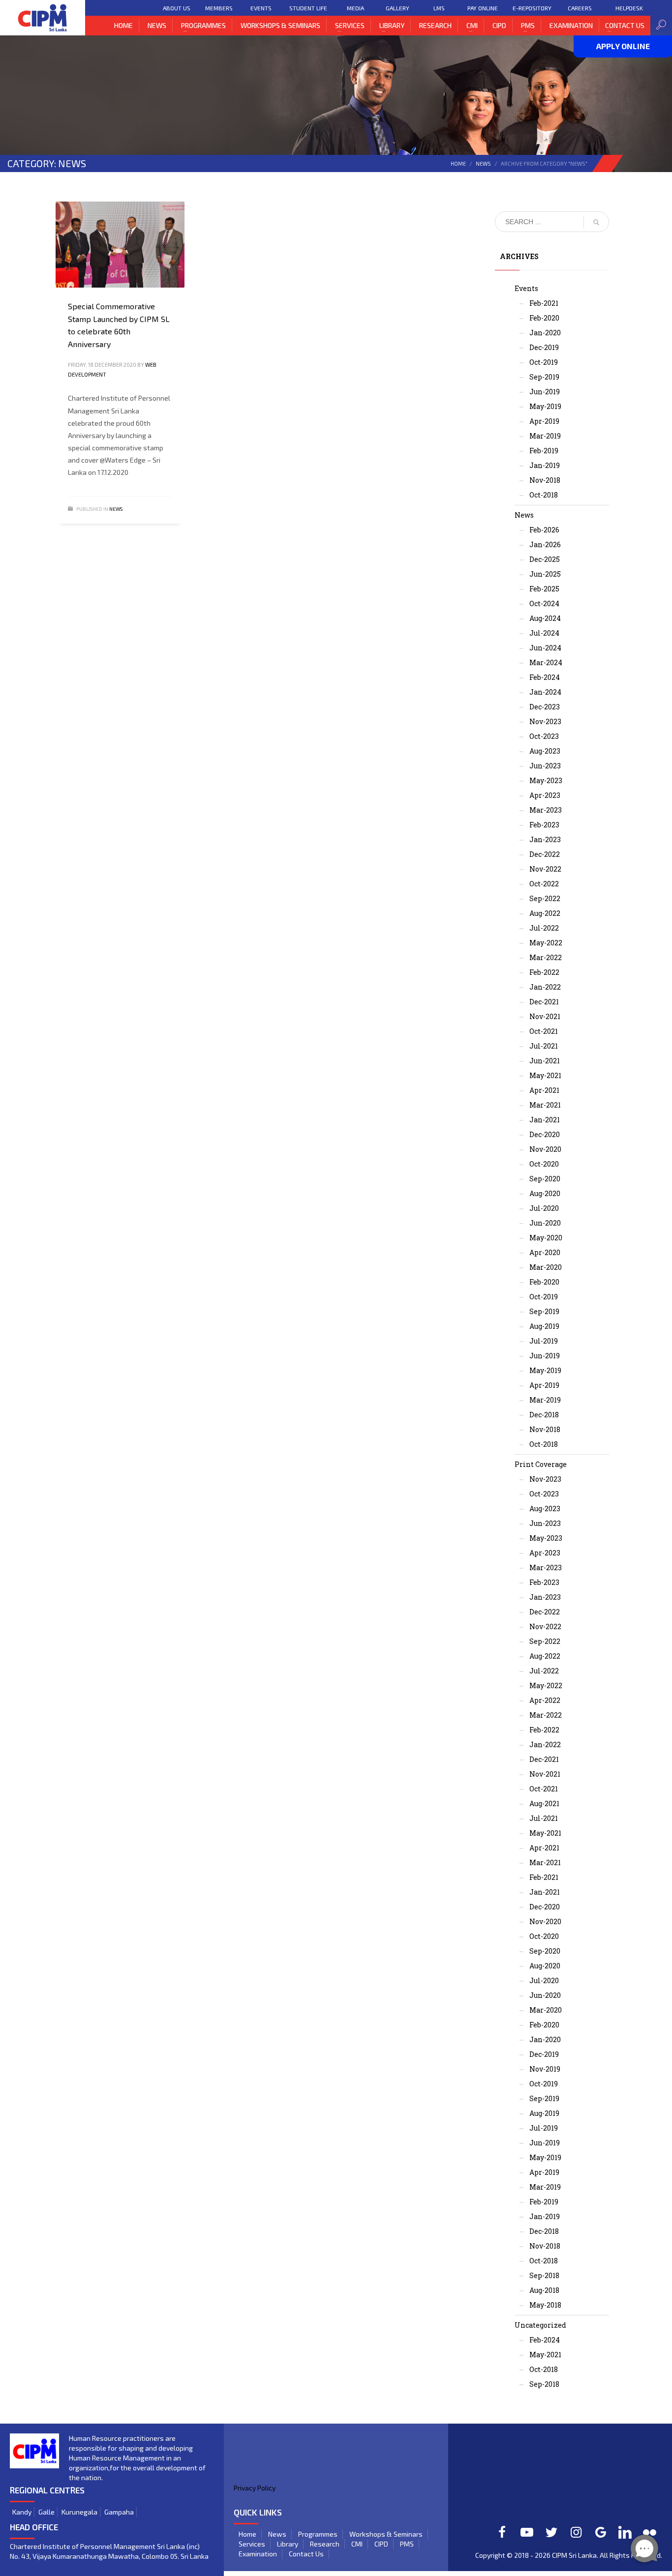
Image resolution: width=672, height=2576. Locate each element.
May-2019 (545, 406)
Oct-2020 (544, 1164)
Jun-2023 (545, 766)
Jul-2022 (544, 928)
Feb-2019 (544, 451)
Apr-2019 (544, 421)
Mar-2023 (546, 810)
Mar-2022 (546, 957)
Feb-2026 (544, 530)
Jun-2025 (545, 574)
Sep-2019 (544, 377)
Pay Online (483, 8)
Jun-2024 (545, 648)
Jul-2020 (544, 1208)
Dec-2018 (544, 1415)
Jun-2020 (545, 1223)
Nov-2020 (545, 1149)
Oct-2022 (544, 884)
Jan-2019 (545, 465)
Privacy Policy (255, 2488)
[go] (596, 222)
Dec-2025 (545, 559)
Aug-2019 (544, 1326)
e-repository (532, 8)
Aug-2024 (545, 618)
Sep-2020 (545, 1179)
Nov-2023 (545, 721)
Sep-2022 (545, 898)
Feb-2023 (544, 825)
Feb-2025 (544, 589)
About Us (177, 8)
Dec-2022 (545, 854)
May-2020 (546, 1238)
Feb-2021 (544, 303)
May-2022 (546, 943)
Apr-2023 (545, 795)
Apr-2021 (544, 1090)
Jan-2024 (545, 692)
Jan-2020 (545, 333)
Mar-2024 (546, 662)
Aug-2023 (545, 751)
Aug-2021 (544, 1803)
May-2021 (545, 1075)
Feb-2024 (545, 677)
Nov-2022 (545, 869)
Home (458, 163)
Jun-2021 (545, 1061)
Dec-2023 (545, 707)
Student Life (308, 8)
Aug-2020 (545, 1193)
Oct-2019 (544, 362)
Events (261, 8)
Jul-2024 (544, 633)
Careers (580, 8)
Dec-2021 (544, 1002)
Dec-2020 (545, 1134)
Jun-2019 (545, 392)
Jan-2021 (545, 1120)
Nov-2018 (545, 480)
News (483, 163)
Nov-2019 (545, 2069)
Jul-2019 (544, 1341)
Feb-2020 (544, 318)
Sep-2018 (544, 2275)
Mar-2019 (545, 436)
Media (355, 8)
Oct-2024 (544, 603)
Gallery (397, 8)
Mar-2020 (546, 1267)
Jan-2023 (545, 839)
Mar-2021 (545, 1105)
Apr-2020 (545, 1252)
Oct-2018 (544, 495)
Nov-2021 (545, 1016)
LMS (439, 8)
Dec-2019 (544, 347)
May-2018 (545, 2305)
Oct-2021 (544, 1031)
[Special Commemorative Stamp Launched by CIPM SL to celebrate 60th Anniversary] (120, 244)
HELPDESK (629, 8)
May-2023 (546, 780)
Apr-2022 (545, 1700)
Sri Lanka (583, 2555)
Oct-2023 (544, 736)
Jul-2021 (544, 1046)
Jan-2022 (545, 987)
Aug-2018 (544, 2290)
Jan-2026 (545, 544)
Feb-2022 (544, 972)
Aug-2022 (545, 913)
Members (219, 8)
